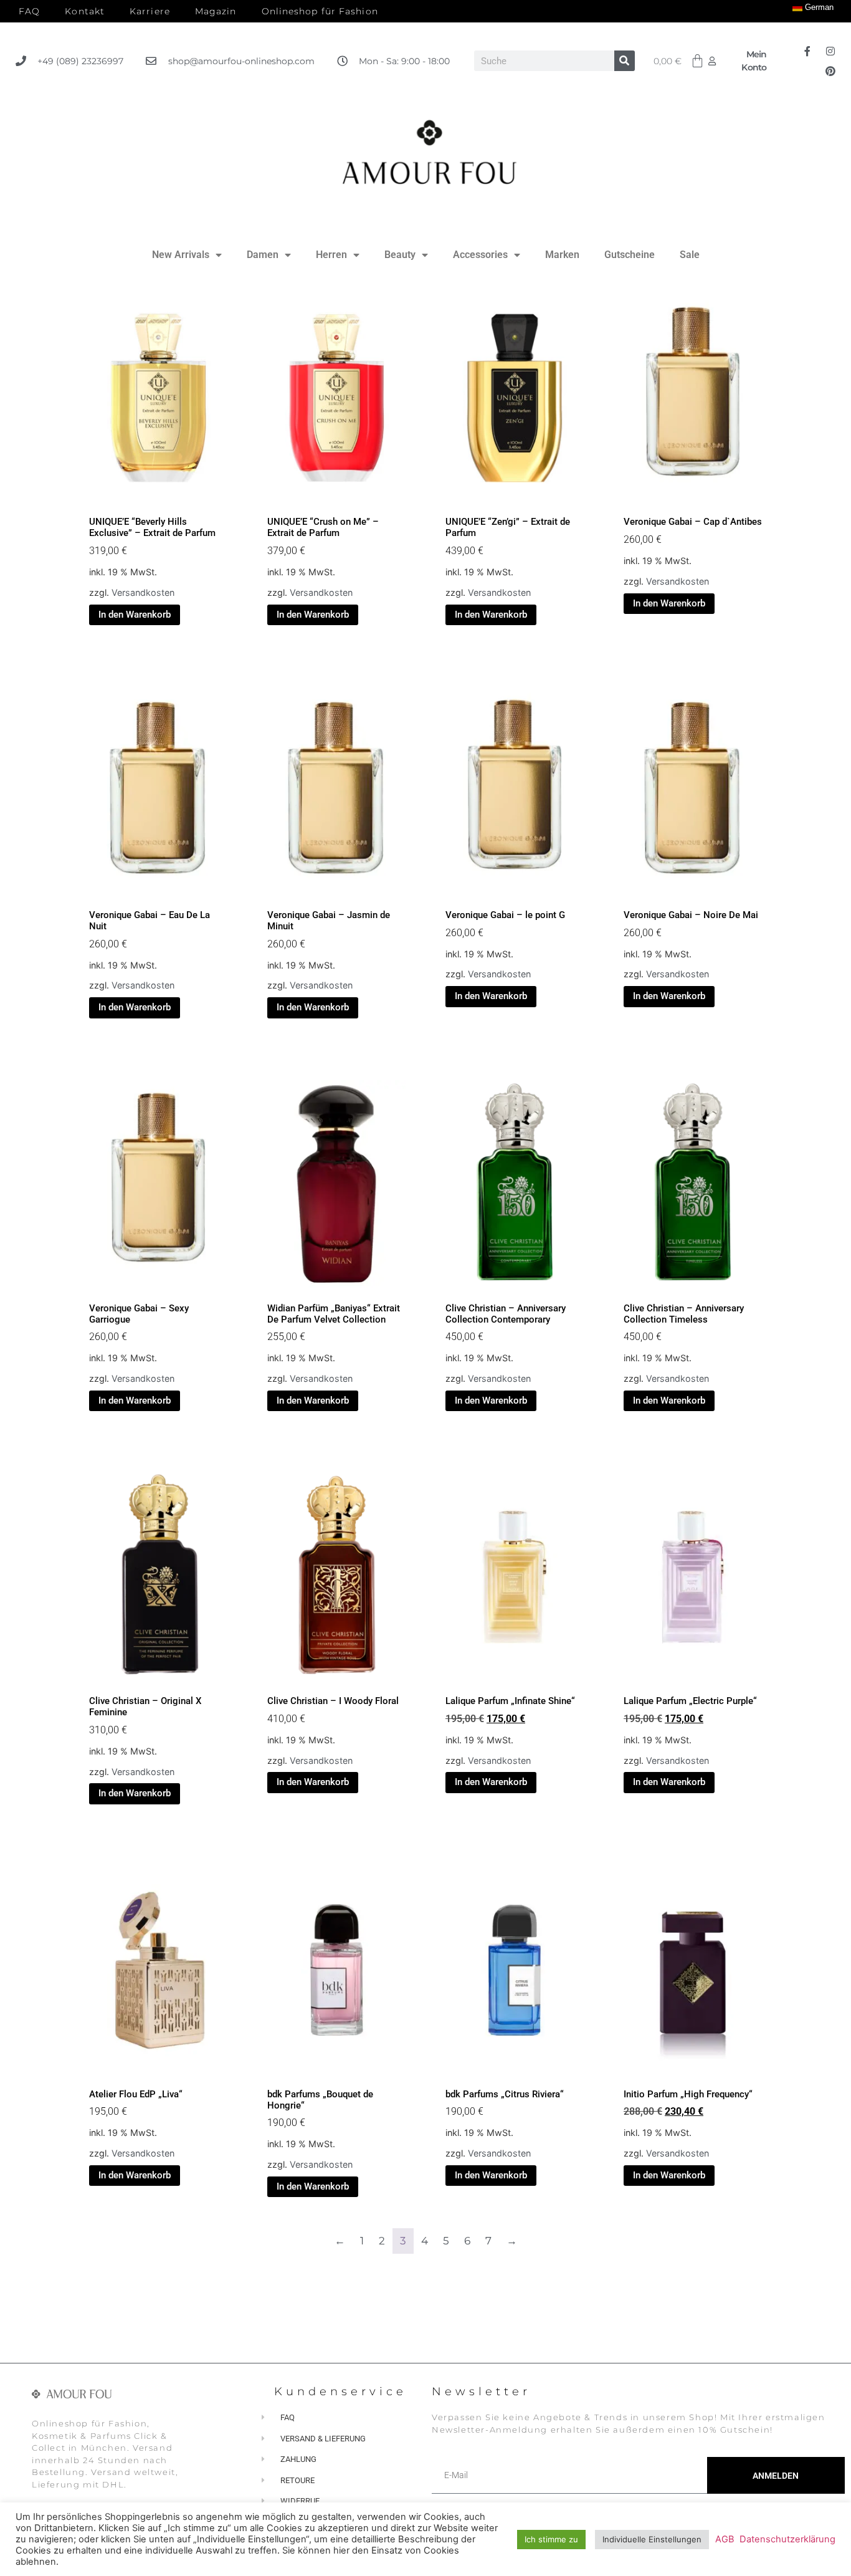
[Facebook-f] (807, 51)
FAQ (29, 11)
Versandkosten (143, 592)
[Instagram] (830, 51)
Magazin (216, 11)
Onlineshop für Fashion (320, 11)
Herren (331, 255)
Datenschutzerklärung (787, 2539)
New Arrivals (181, 255)
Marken (562, 255)
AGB (725, 2539)
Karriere (150, 11)
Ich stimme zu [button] (551, 2539)
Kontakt (85, 11)
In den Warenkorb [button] (135, 615)
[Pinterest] (830, 71)
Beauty (400, 255)
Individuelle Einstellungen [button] (652, 2539)
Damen (263, 255)
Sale (690, 255)
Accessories (480, 255)
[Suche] (625, 61)
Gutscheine (630, 255)
